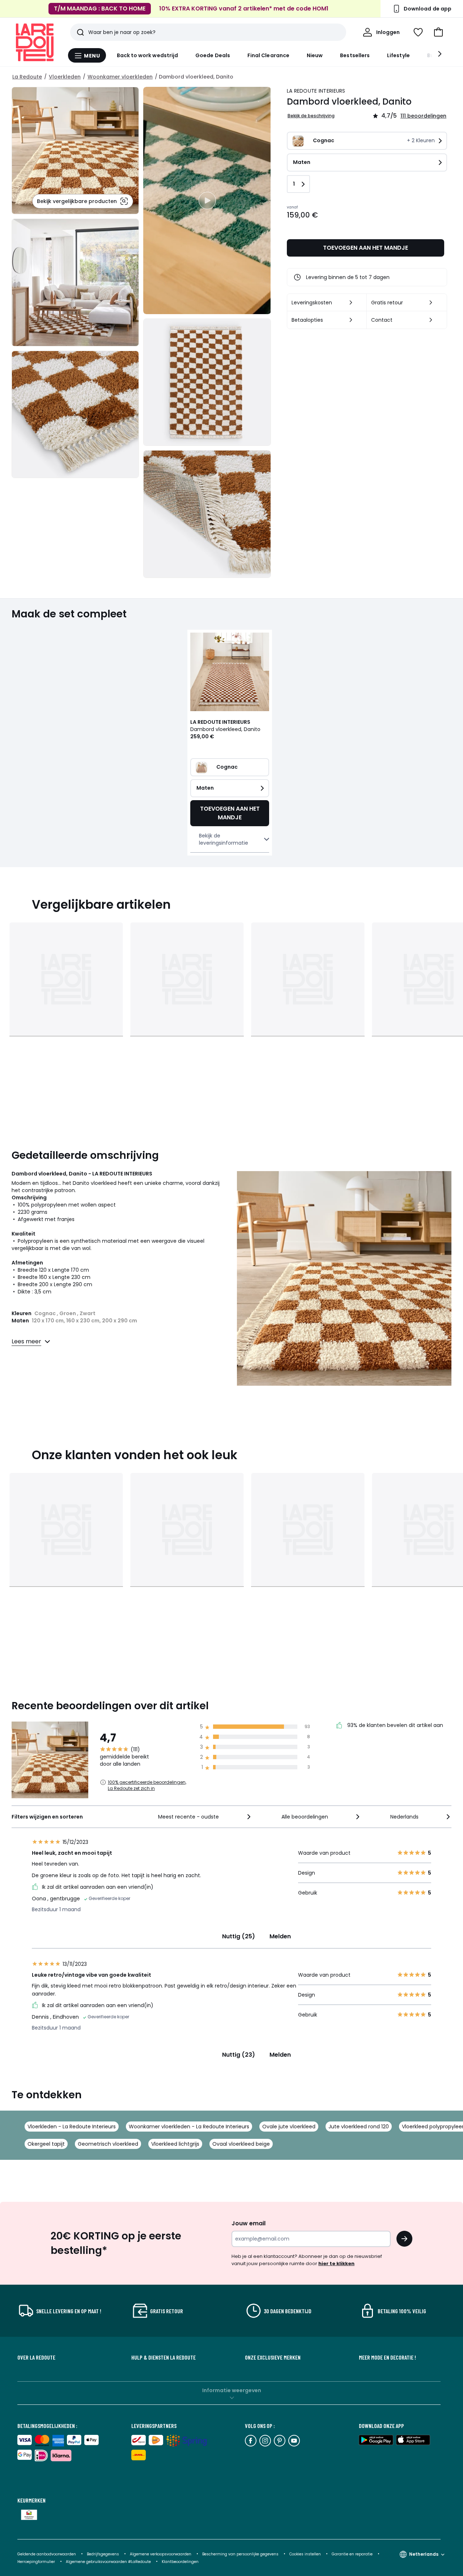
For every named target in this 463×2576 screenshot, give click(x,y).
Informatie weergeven (232, 2390)
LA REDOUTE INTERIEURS (316, 91)
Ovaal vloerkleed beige (241, 2144)
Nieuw (315, 55)
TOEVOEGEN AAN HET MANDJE (366, 248)
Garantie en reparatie (353, 2554)
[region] (207, 200)
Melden (280, 1936)
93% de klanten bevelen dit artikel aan (394, 1725)
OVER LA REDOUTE (36, 2357)
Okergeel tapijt (46, 2144)
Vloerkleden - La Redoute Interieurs (72, 2127)
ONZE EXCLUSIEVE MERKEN (273, 2357)
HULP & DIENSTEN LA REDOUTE (163, 2357)
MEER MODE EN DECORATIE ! (387, 2357)
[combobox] (205, 1817)
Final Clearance (268, 55)
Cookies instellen (306, 2554)
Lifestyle (398, 55)
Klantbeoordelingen (180, 2562)
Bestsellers (355, 55)
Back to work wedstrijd (148, 55)
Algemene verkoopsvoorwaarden (161, 2554)
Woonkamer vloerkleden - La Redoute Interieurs (189, 2127)
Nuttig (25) (239, 1936)
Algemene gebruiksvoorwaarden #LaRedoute (108, 2562)
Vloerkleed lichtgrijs (175, 2144)
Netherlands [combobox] (424, 2554)
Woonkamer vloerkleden (120, 77)
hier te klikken (336, 2263)
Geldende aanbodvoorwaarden (47, 2554)
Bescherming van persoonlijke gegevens (241, 2554)
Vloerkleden (65, 77)
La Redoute (27, 77)
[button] (438, 32)
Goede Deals (213, 55)
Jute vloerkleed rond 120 (359, 2127)
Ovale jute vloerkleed (289, 2127)
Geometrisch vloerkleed (108, 2144)
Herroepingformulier (37, 2562)
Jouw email (249, 2223)
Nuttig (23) (239, 2055)
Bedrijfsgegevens (103, 2554)
